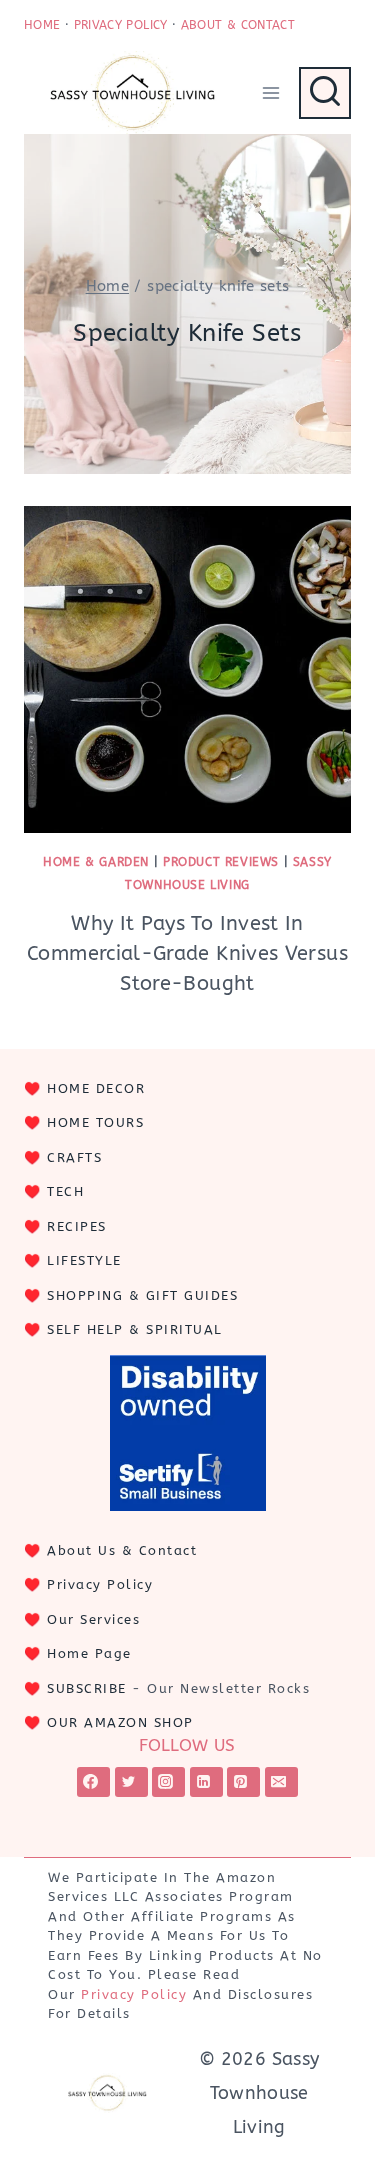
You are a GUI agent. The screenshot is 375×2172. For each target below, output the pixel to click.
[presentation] (187, 669)
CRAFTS (74, 1157)
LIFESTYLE (84, 1260)
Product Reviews (221, 862)
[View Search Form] (325, 93)
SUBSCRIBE (87, 1688)
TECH (65, 1191)
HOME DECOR (96, 1088)
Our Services (93, 1619)
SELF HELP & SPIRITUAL (135, 1329)
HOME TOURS (95, 1122)
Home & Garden (96, 862)
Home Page (89, 1653)
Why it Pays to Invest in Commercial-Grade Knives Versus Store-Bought (187, 953)
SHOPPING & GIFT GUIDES (142, 1295)
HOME (42, 25)
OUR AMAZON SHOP (120, 1722)
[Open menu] (270, 92)
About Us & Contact (122, 1550)
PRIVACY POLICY (121, 25)
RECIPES (77, 1226)
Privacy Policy (100, 1584)
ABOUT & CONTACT (238, 25)
